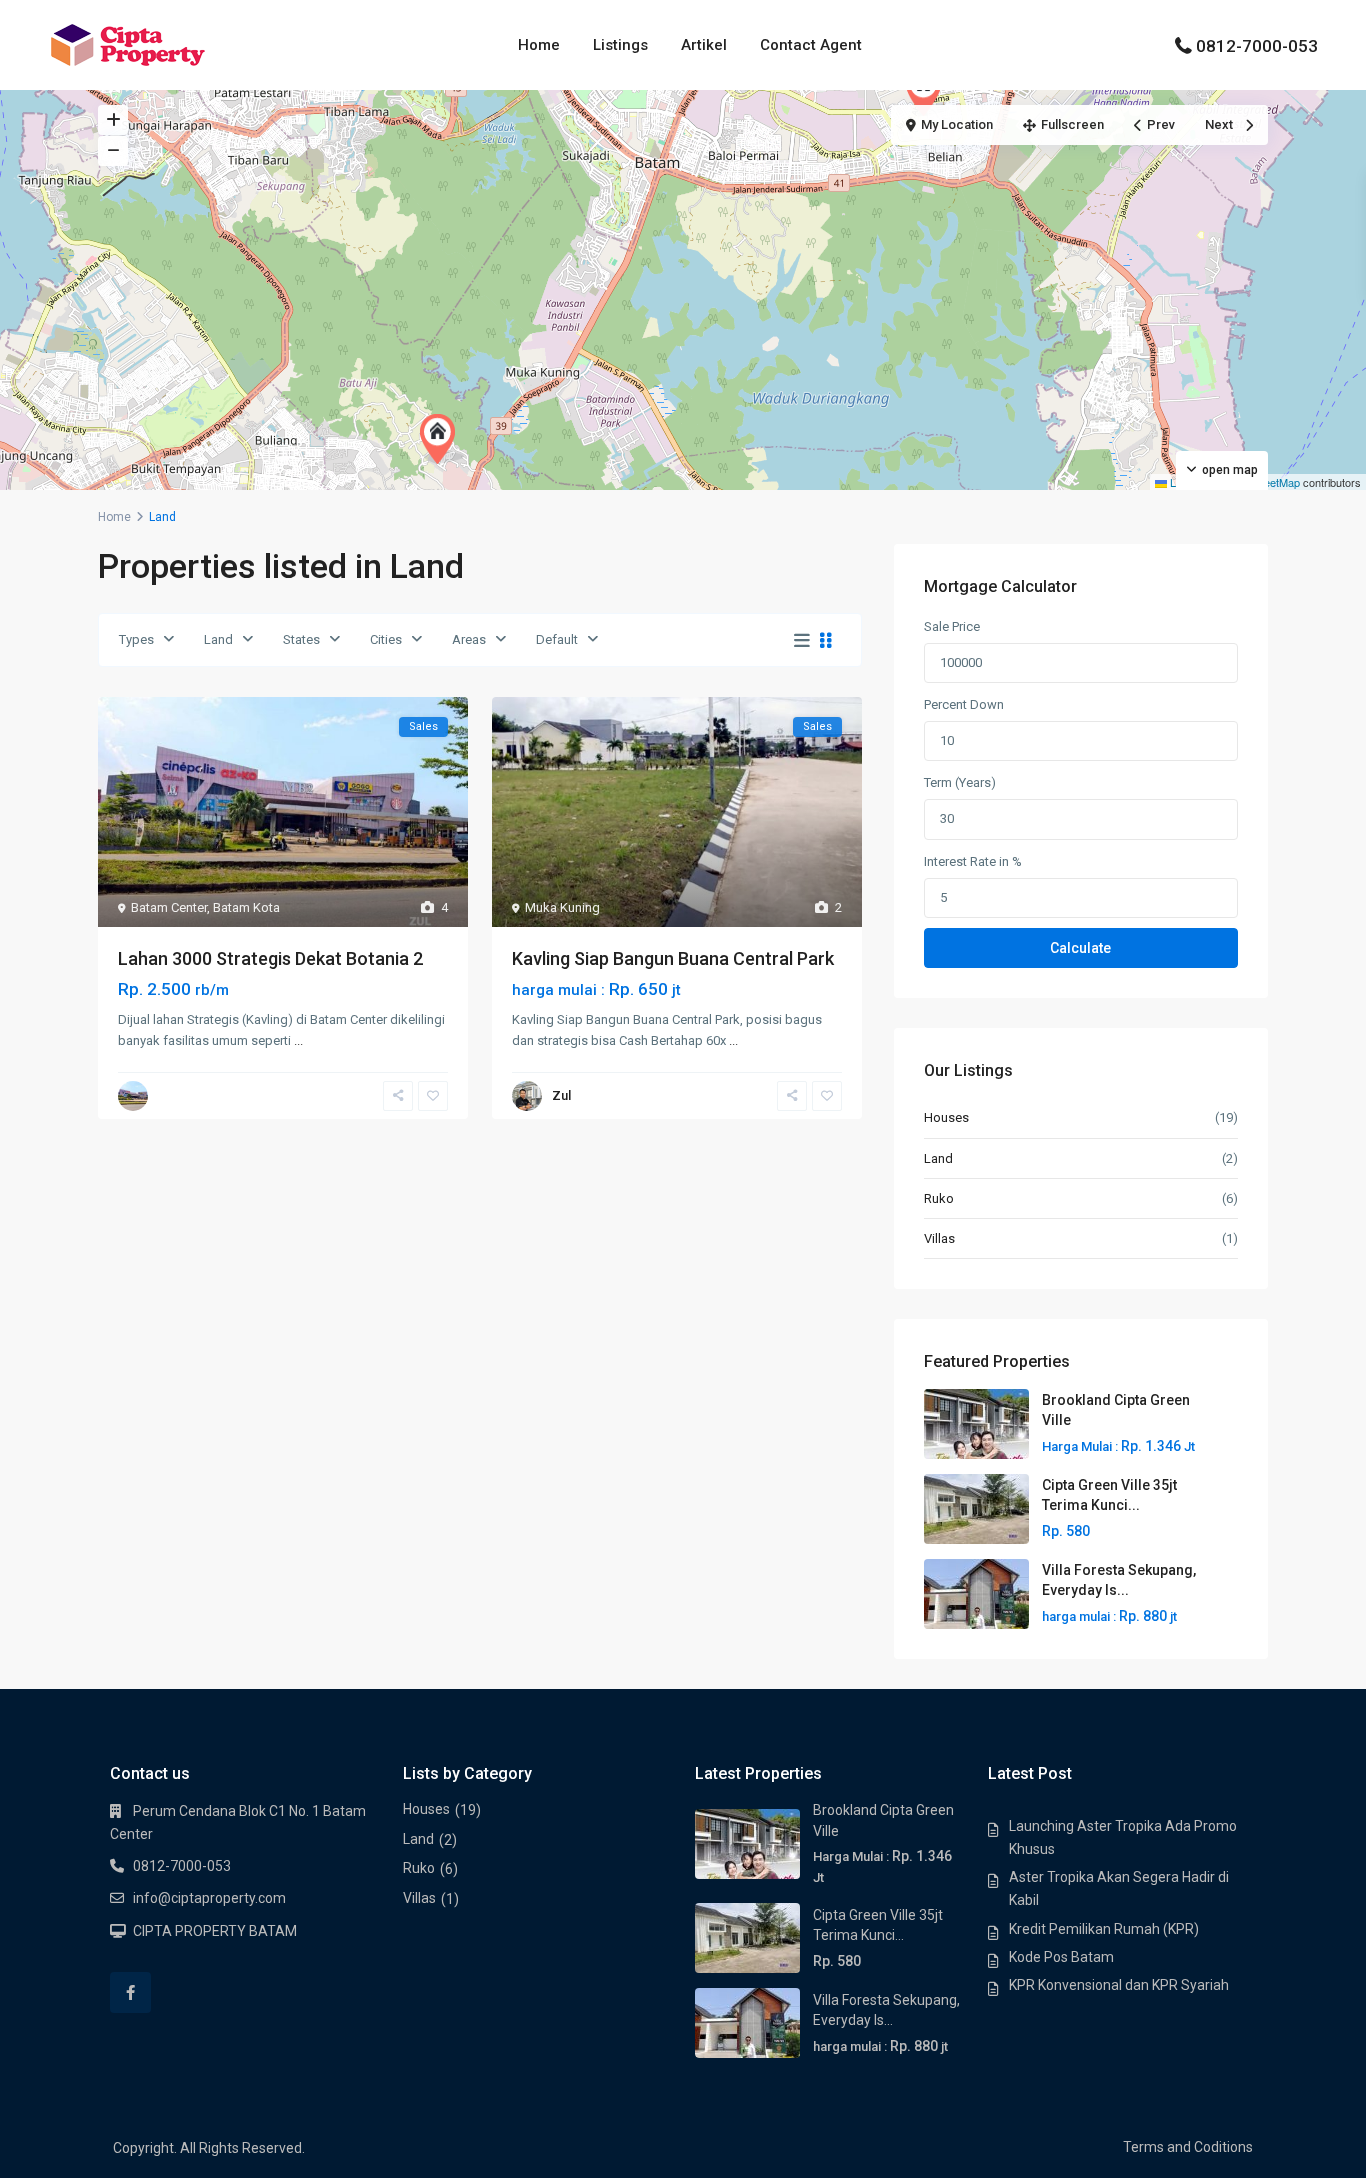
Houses (946, 1117)
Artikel (704, 45)
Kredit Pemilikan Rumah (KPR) (1104, 1929)
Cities (386, 639)
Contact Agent (811, 45)
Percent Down (964, 704)
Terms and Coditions (1188, 2147)
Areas (469, 639)
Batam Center (169, 907)
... (298, 1040)
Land (218, 639)
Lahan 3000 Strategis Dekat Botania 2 (270, 958)
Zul (561, 1095)
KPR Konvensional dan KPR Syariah (1119, 1985)
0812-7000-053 (1257, 46)
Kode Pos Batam (1061, 1957)
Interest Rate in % (973, 861)
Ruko (939, 1198)
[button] (928, 91)
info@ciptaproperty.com (209, 1898)
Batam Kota (246, 907)
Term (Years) (960, 782)
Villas (939, 1238)
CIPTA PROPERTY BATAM (215, 1931)
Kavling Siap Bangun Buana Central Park (673, 958)
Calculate (1080, 948)
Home (539, 45)
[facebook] (130, 1992)
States (301, 639)
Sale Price (952, 626)
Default (557, 639)
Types (136, 639)
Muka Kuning (562, 907)
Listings (620, 45)
